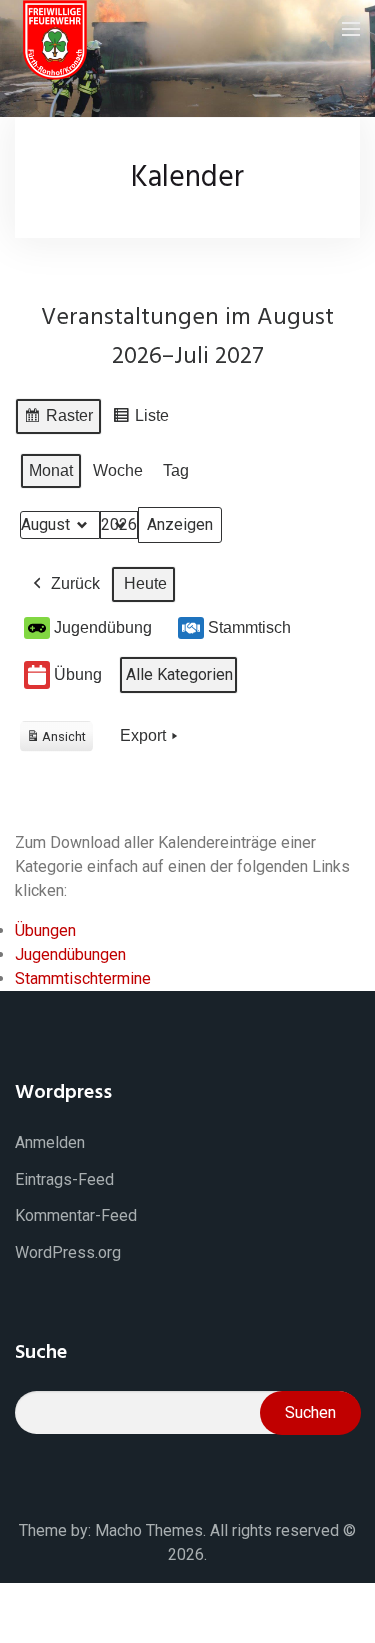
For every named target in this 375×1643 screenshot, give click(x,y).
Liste (140, 420)
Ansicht (59, 740)
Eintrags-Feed (64, 1179)
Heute (145, 583)
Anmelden (50, 1142)
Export (143, 735)
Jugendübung (103, 627)
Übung (78, 674)
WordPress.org (68, 1252)
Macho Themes (149, 1530)
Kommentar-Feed (76, 1215)
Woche (118, 470)
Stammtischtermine (83, 978)
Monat (51, 470)
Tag (176, 470)
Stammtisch (249, 627)
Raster (58, 420)
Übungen (45, 930)
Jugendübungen (70, 954)
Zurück (75, 583)
